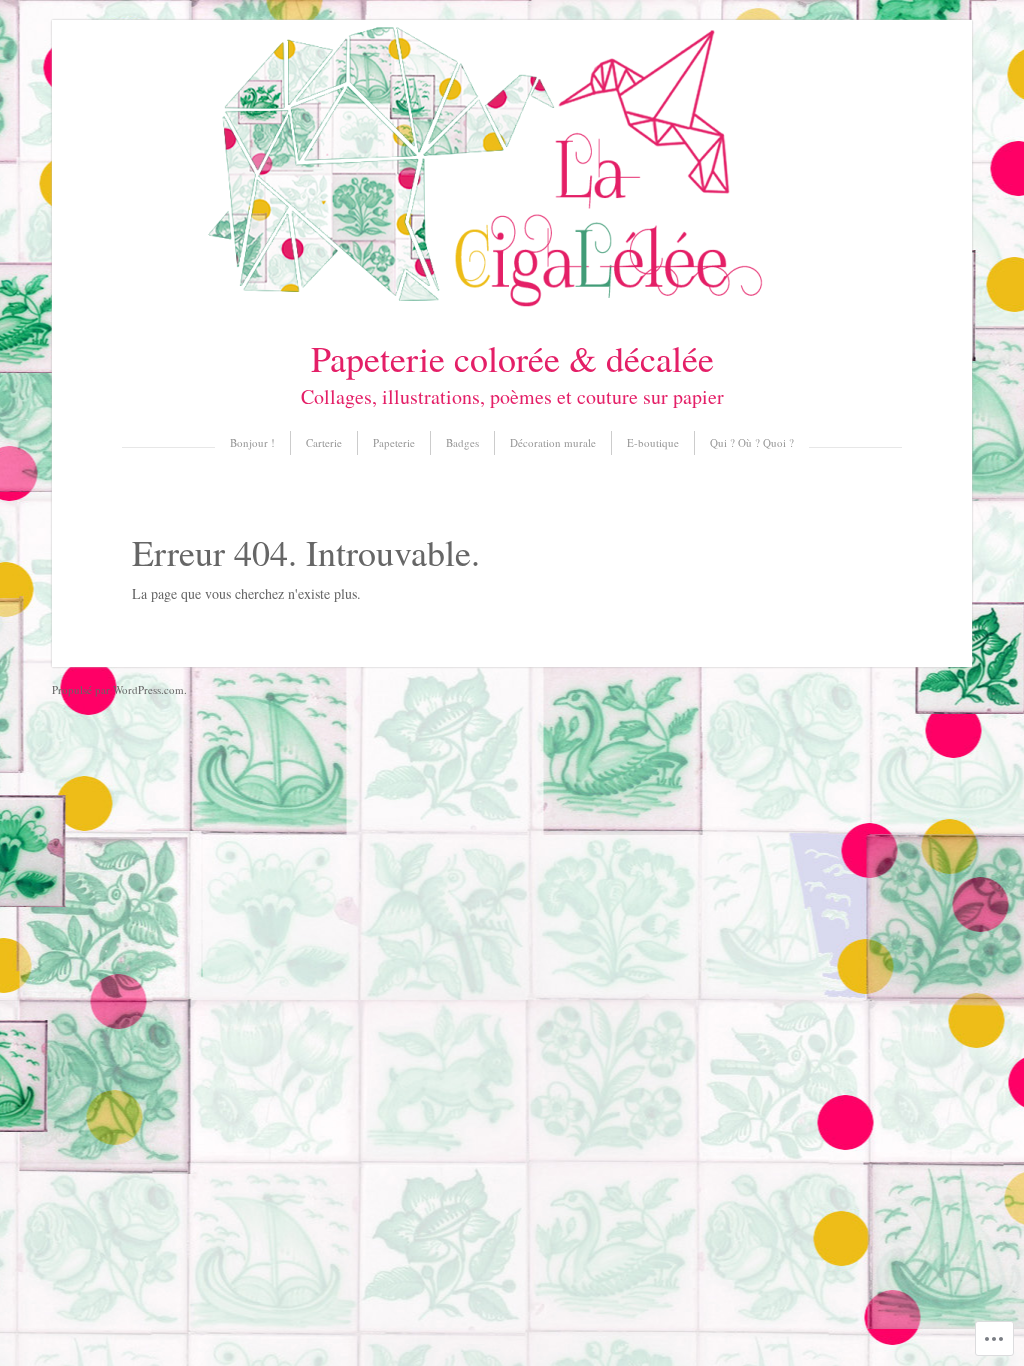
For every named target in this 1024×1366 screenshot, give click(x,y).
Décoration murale (553, 442)
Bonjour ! (252, 442)
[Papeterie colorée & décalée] (512, 304)
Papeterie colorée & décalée (512, 358)
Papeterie (394, 442)
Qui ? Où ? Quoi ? (752, 442)
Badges (462, 442)
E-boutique (653, 442)
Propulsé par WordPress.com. (119, 689)
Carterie (324, 442)
